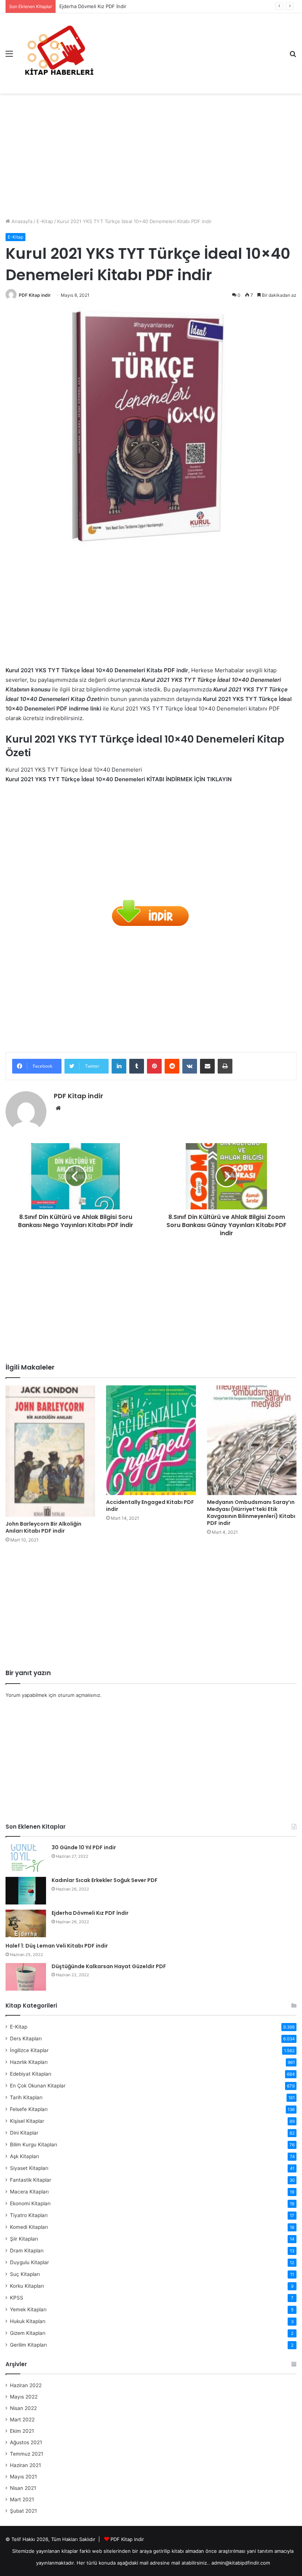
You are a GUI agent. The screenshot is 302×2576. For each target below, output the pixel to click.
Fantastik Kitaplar (31, 2180)
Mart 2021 (22, 2499)
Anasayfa (21, 221)
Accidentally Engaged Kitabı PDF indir (150, 1506)
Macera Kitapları (29, 2192)
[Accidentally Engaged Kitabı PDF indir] (151, 1440)
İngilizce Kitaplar (29, 2050)
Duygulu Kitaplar (29, 2262)
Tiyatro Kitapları (29, 2215)
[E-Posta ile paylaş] (207, 1066)
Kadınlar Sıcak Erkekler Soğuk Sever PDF (105, 1880)
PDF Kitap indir (35, 295)
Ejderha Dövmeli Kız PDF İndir (93, 6)
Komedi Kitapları (29, 2227)
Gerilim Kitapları (28, 2345)
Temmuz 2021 (27, 2454)
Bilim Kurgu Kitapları (34, 2145)
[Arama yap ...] (293, 56)
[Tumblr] (137, 1066)
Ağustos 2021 (26, 2442)
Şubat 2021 (23, 2511)
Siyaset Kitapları (29, 2168)
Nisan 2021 (23, 2488)
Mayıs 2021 (23, 2477)
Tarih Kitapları (26, 2097)
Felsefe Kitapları (29, 2109)
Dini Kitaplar (24, 2133)
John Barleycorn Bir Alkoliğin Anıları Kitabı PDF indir (43, 1527)
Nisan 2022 (23, 2408)
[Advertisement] (151, 153)
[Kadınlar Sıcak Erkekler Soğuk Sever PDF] (26, 1891)
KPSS (17, 2298)
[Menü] (9, 56)
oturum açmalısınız (79, 1695)
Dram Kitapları (27, 2251)
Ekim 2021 (22, 2431)
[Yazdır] (225, 1066)
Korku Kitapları (27, 2286)
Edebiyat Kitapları (31, 2074)
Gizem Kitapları (28, 2333)
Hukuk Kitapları (28, 2321)
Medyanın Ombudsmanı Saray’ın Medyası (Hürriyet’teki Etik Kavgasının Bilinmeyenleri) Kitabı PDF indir (251, 1513)
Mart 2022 (22, 2420)
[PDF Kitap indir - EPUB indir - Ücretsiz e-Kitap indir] (59, 53)
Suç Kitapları (25, 2274)
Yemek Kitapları (28, 2309)
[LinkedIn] (119, 1066)
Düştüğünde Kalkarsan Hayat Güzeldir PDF (109, 1966)
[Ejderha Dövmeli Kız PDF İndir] (26, 1923)
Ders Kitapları (26, 2038)
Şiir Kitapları (24, 2239)
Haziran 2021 (25, 2465)
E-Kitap (45, 221)
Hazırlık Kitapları (29, 2062)
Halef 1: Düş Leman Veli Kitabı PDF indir (57, 1946)
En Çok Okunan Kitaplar (38, 2086)
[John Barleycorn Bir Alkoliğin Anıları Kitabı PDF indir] (50, 1451)
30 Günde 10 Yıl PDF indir (84, 1847)
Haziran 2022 (26, 2385)
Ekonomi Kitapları (30, 2203)
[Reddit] (172, 1066)
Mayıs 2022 (24, 2397)
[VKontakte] (190, 1066)
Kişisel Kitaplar (27, 2121)
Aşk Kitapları (24, 2156)
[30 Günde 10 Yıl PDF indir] (26, 1858)
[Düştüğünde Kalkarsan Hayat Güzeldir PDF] (26, 1977)
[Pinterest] (154, 1066)
